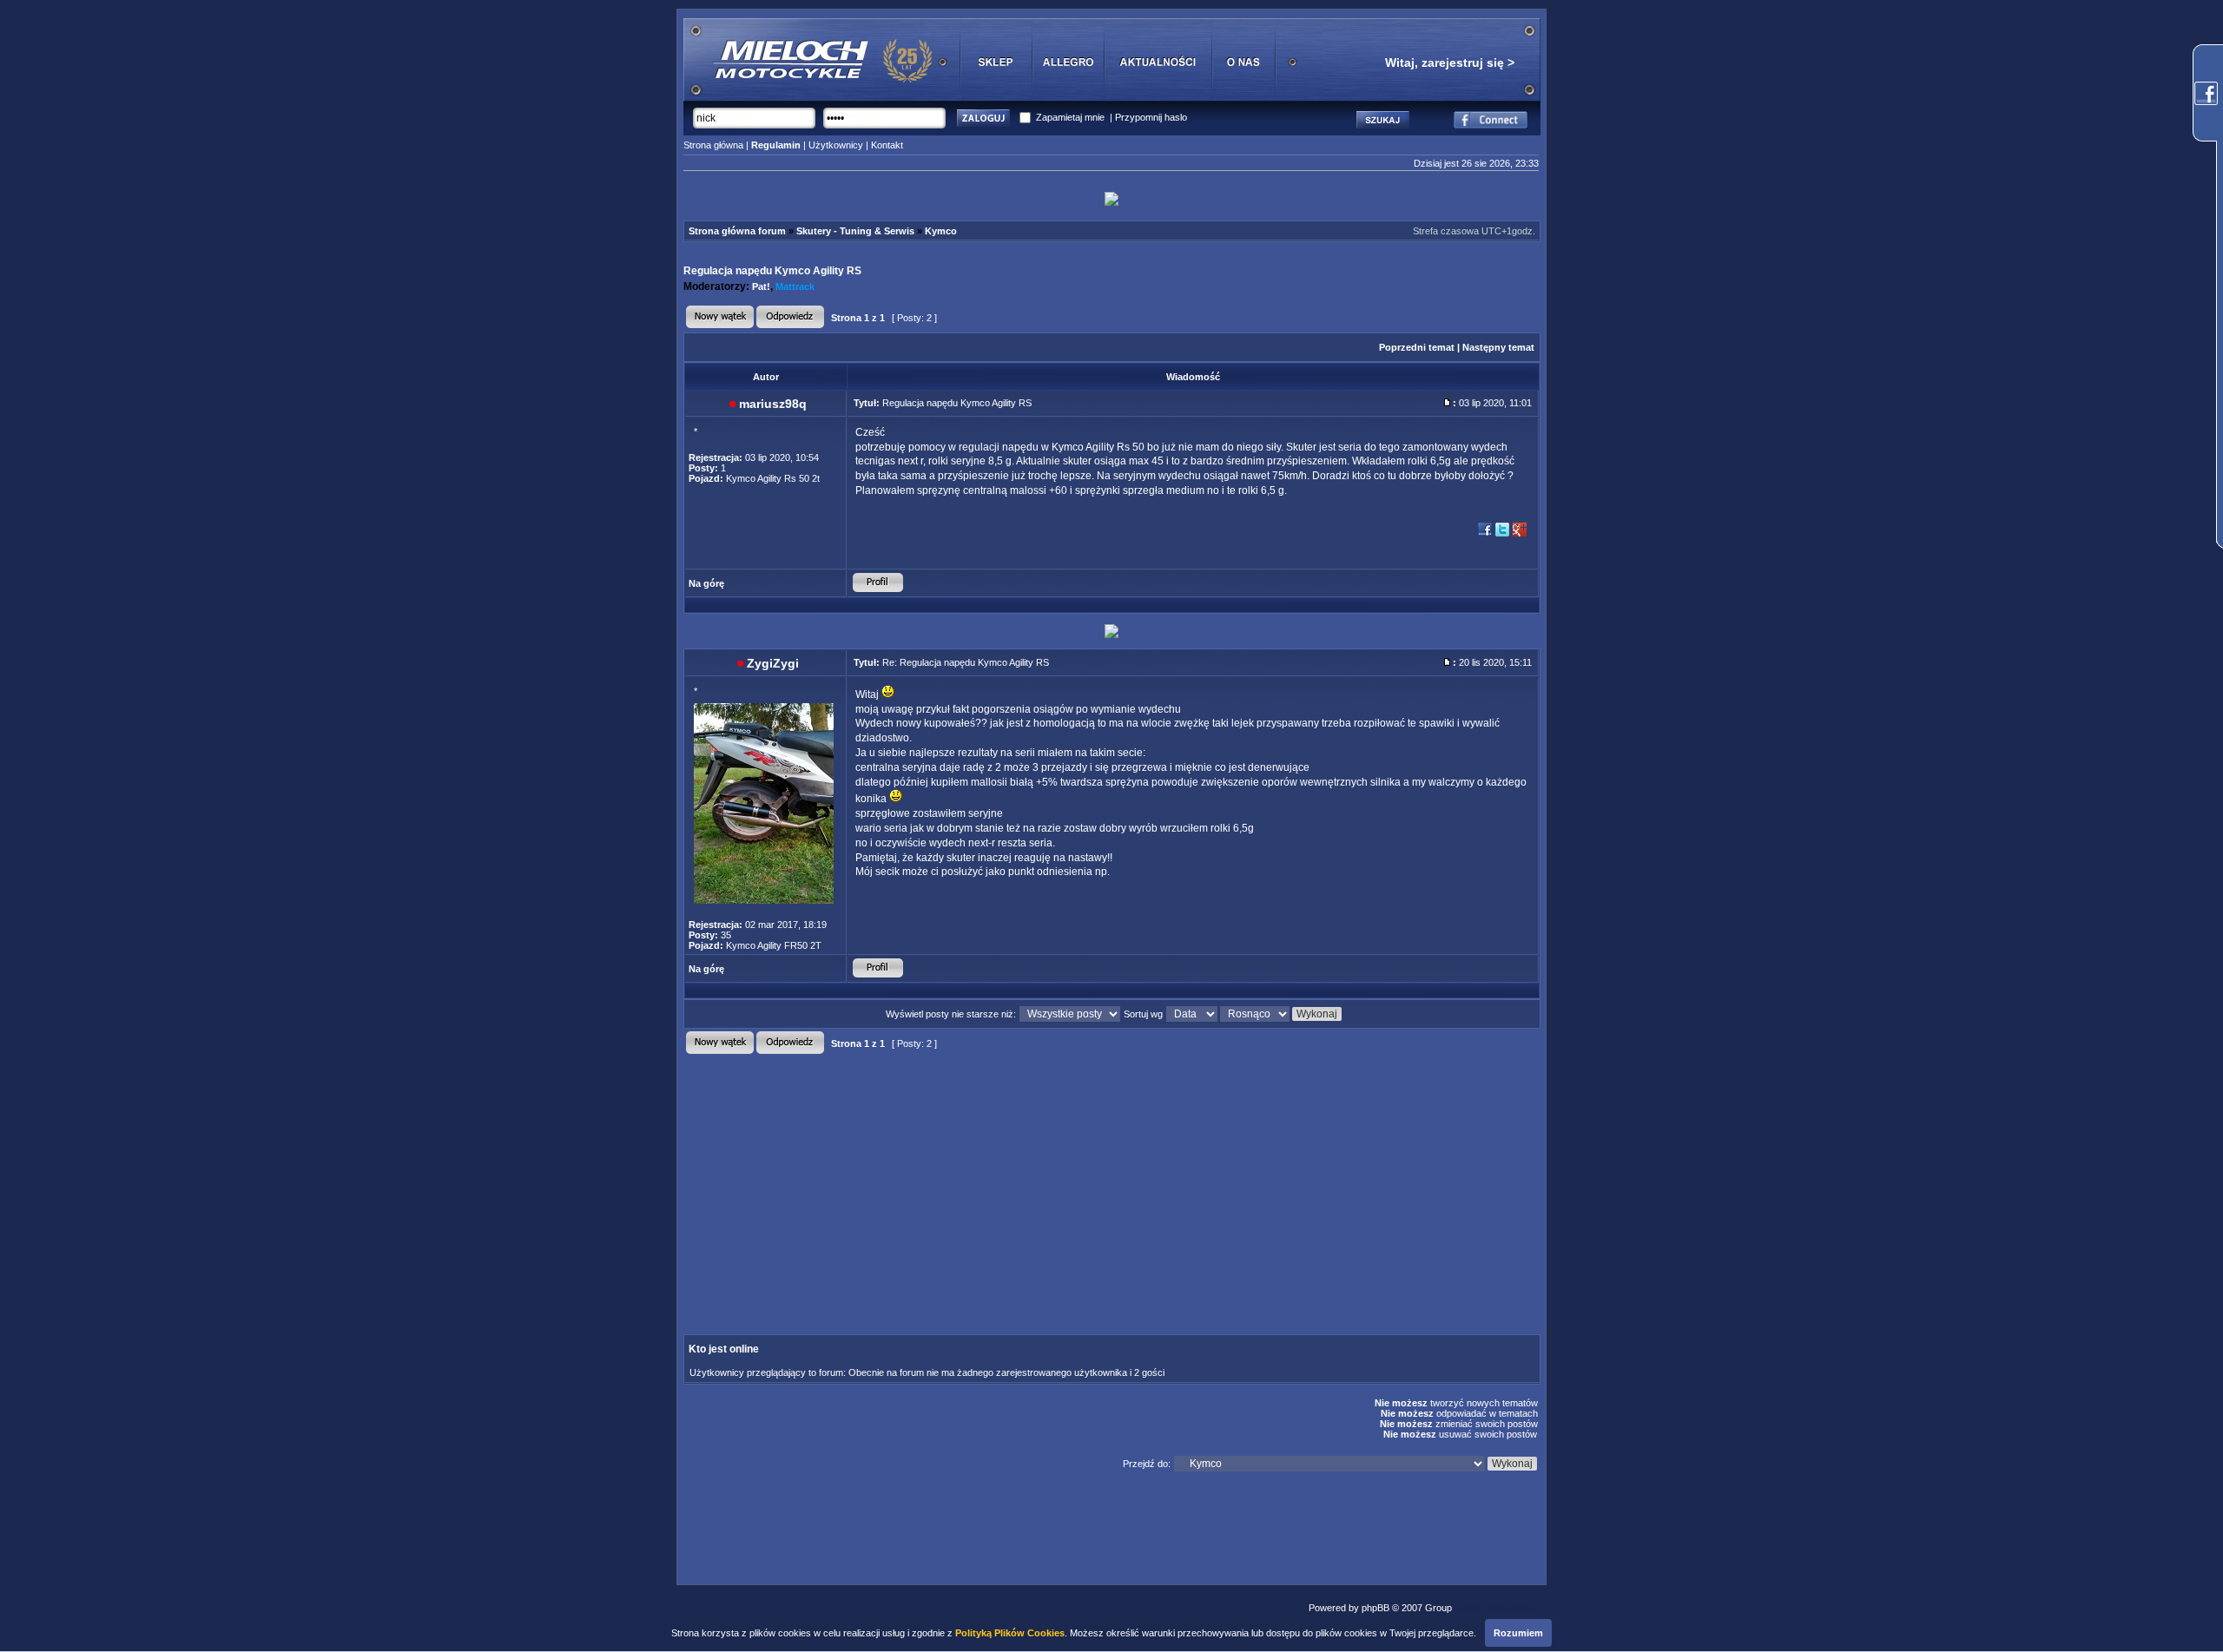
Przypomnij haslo (1151, 117)
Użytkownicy (836, 145)
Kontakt (887, 145)
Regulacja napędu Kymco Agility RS (772, 271)
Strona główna (713, 145)
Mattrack (795, 286)
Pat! (761, 286)
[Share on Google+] (1520, 535)
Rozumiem (1518, 1633)
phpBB (1375, 1608)
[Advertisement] (965, 1180)
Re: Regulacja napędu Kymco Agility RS (966, 662)
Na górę (706, 583)
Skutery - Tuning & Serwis (855, 231)
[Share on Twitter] (1502, 535)
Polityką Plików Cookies (1010, 1633)
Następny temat (1498, 347)
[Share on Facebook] (1485, 535)
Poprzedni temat (1417, 347)
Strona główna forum (737, 231)
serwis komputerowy (1498, 1608)
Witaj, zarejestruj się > (1450, 63)
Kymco (941, 231)
